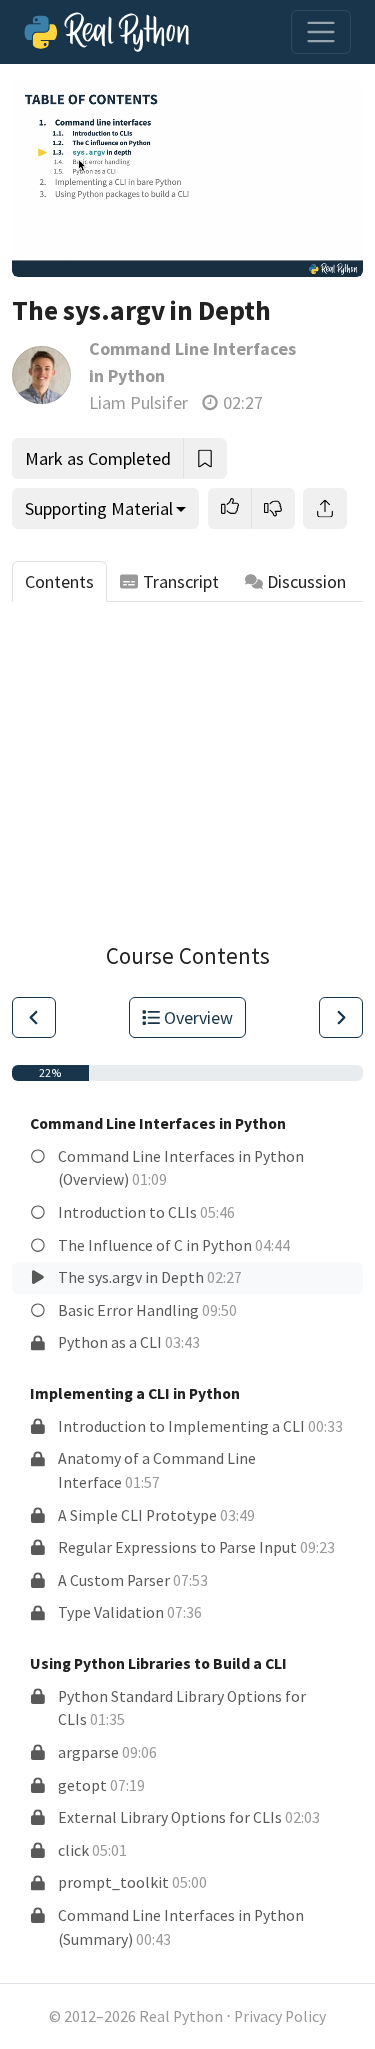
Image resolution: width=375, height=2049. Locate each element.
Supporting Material (99, 508)
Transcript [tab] (181, 581)
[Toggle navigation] (321, 32)
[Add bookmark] (205, 458)
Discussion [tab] (306, 581)
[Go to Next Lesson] (341, 1017)
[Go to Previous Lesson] (34, 1017)
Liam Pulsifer (138, 402)
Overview (198, 1017)
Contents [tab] (59, 581)
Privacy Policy (280, 2016)
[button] (230, 508)
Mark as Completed (98, 458)
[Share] (325, 508)
